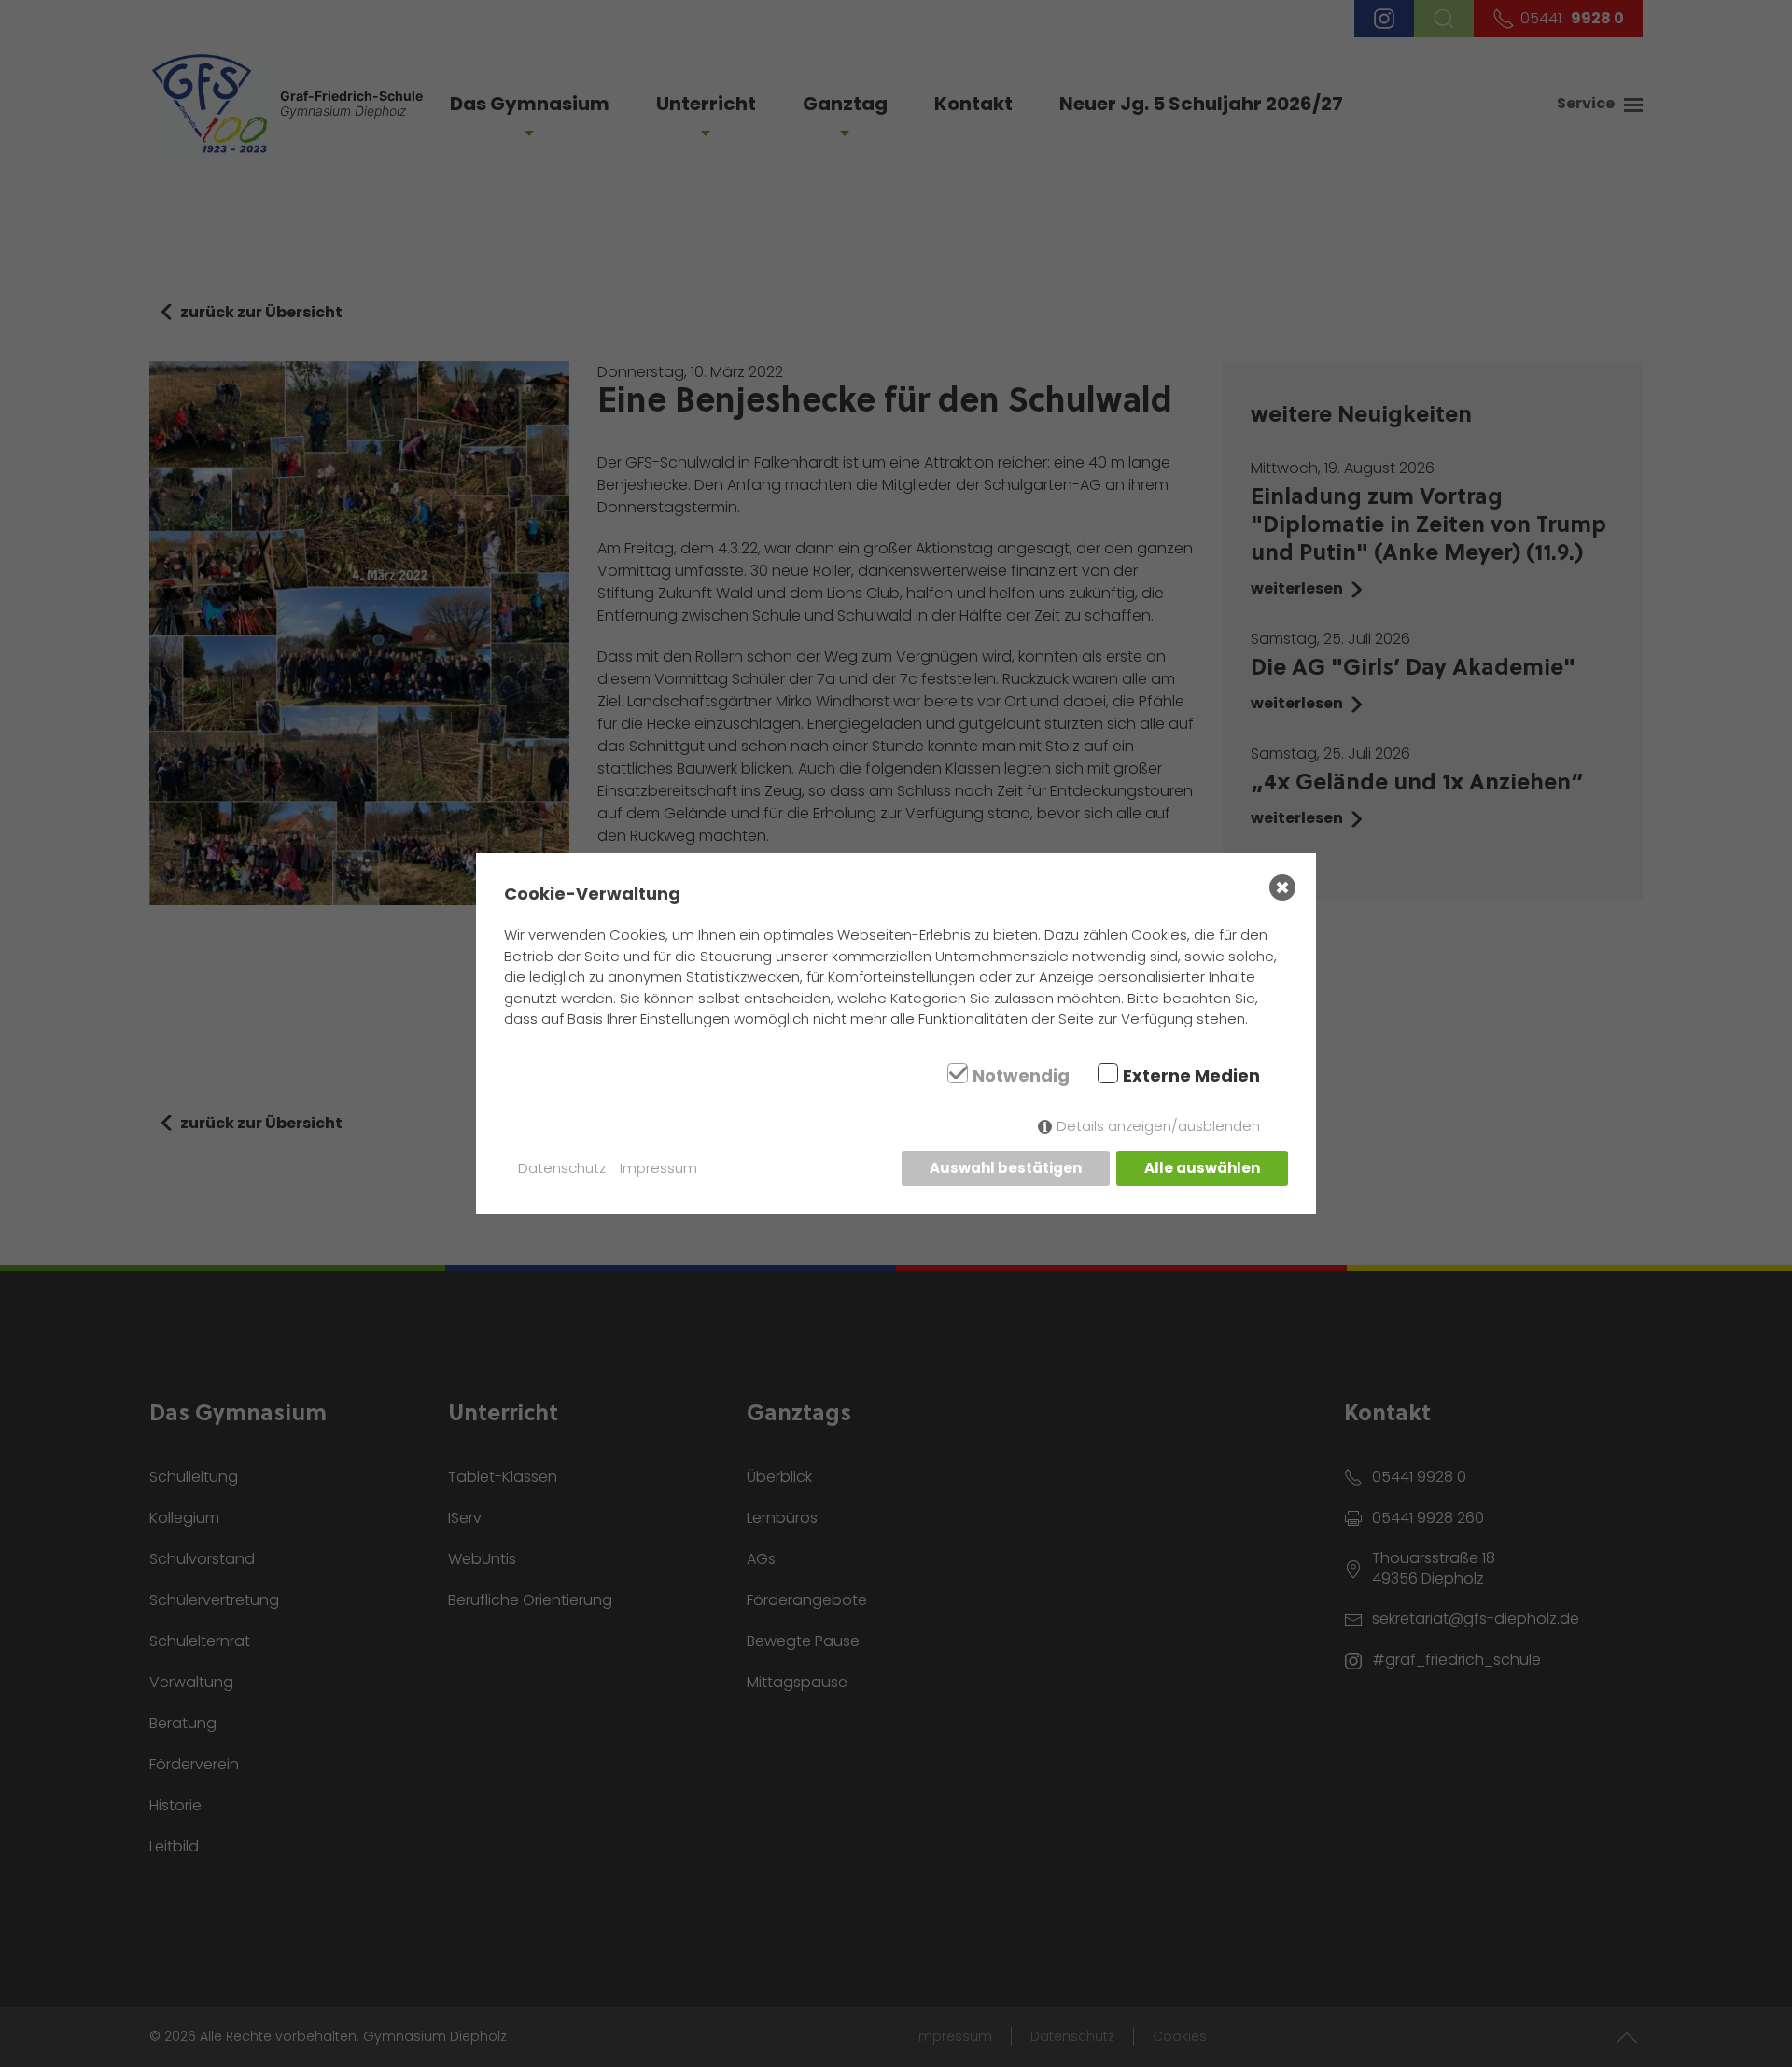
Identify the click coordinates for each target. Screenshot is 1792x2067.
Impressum (658, 1168)
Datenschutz (562, 1168)
